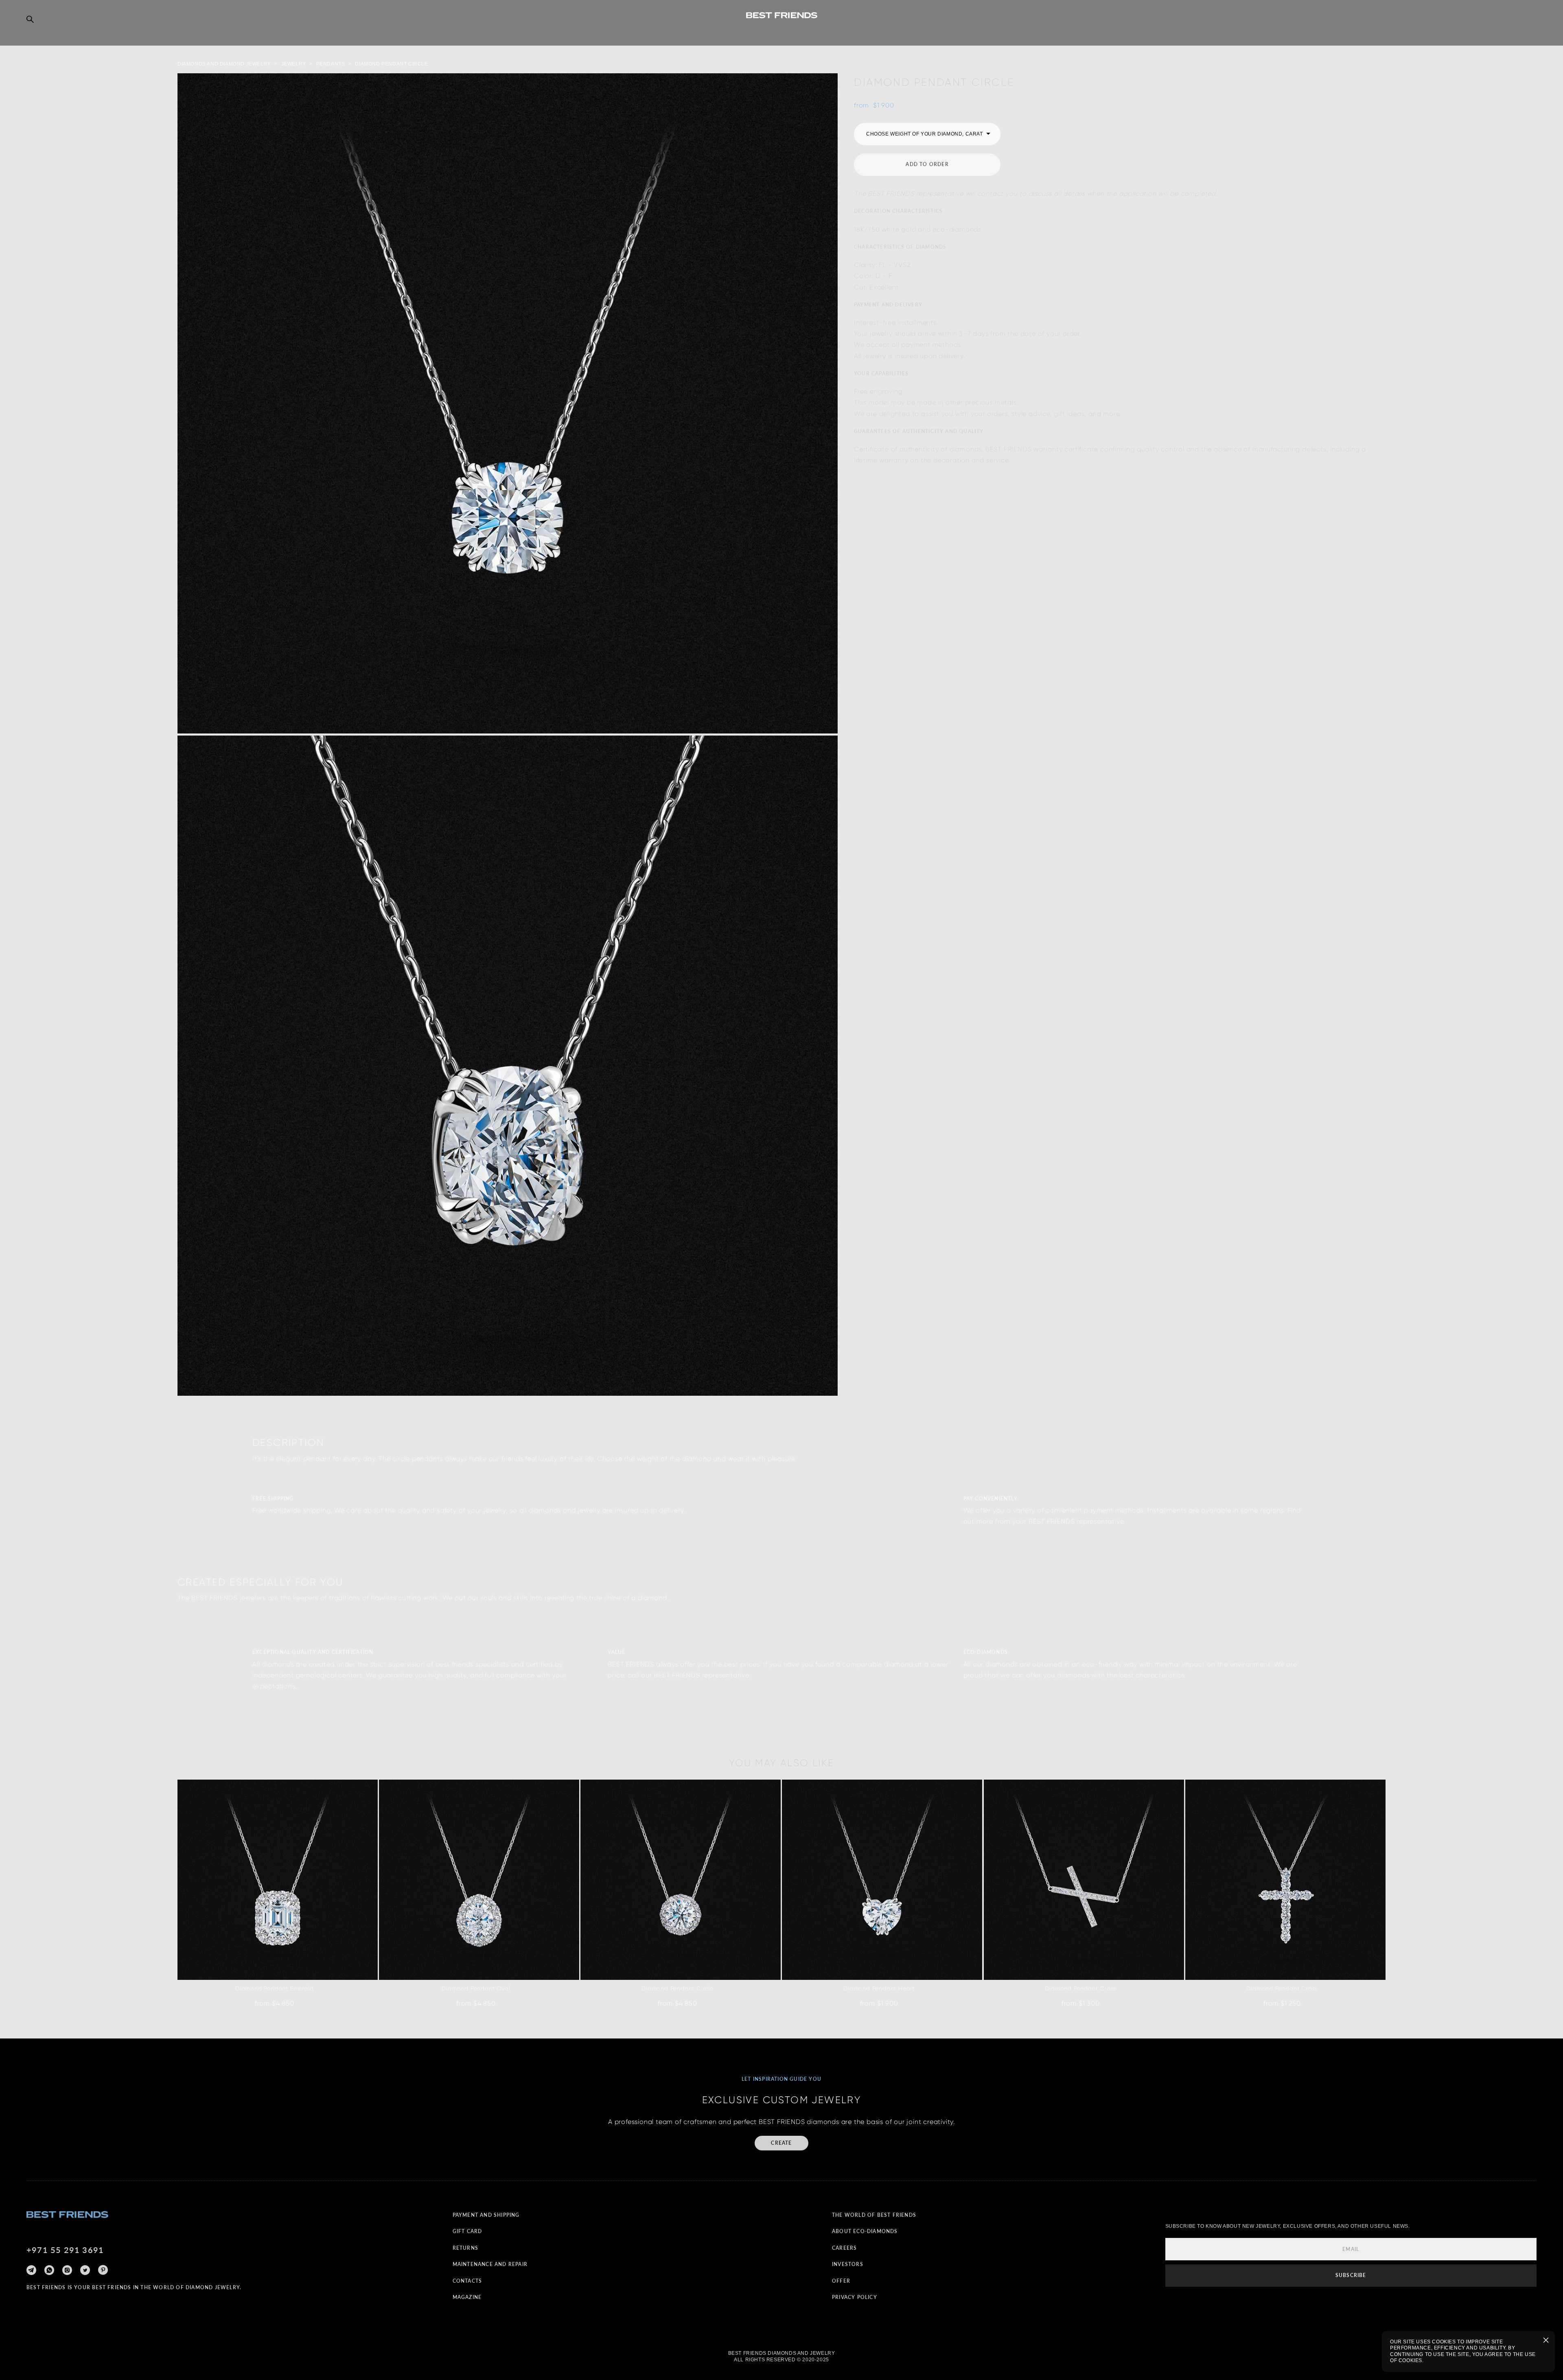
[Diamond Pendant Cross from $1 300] (1084, 1880)
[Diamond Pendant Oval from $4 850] (479, 1880)
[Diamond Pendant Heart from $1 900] (882, 1880)
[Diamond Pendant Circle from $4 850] (681, 1880)
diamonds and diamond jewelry (224, 64)
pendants (331, 64)
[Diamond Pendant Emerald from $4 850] (278, 1880)
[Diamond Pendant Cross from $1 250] (1285, 1880)
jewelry (294, 64)
